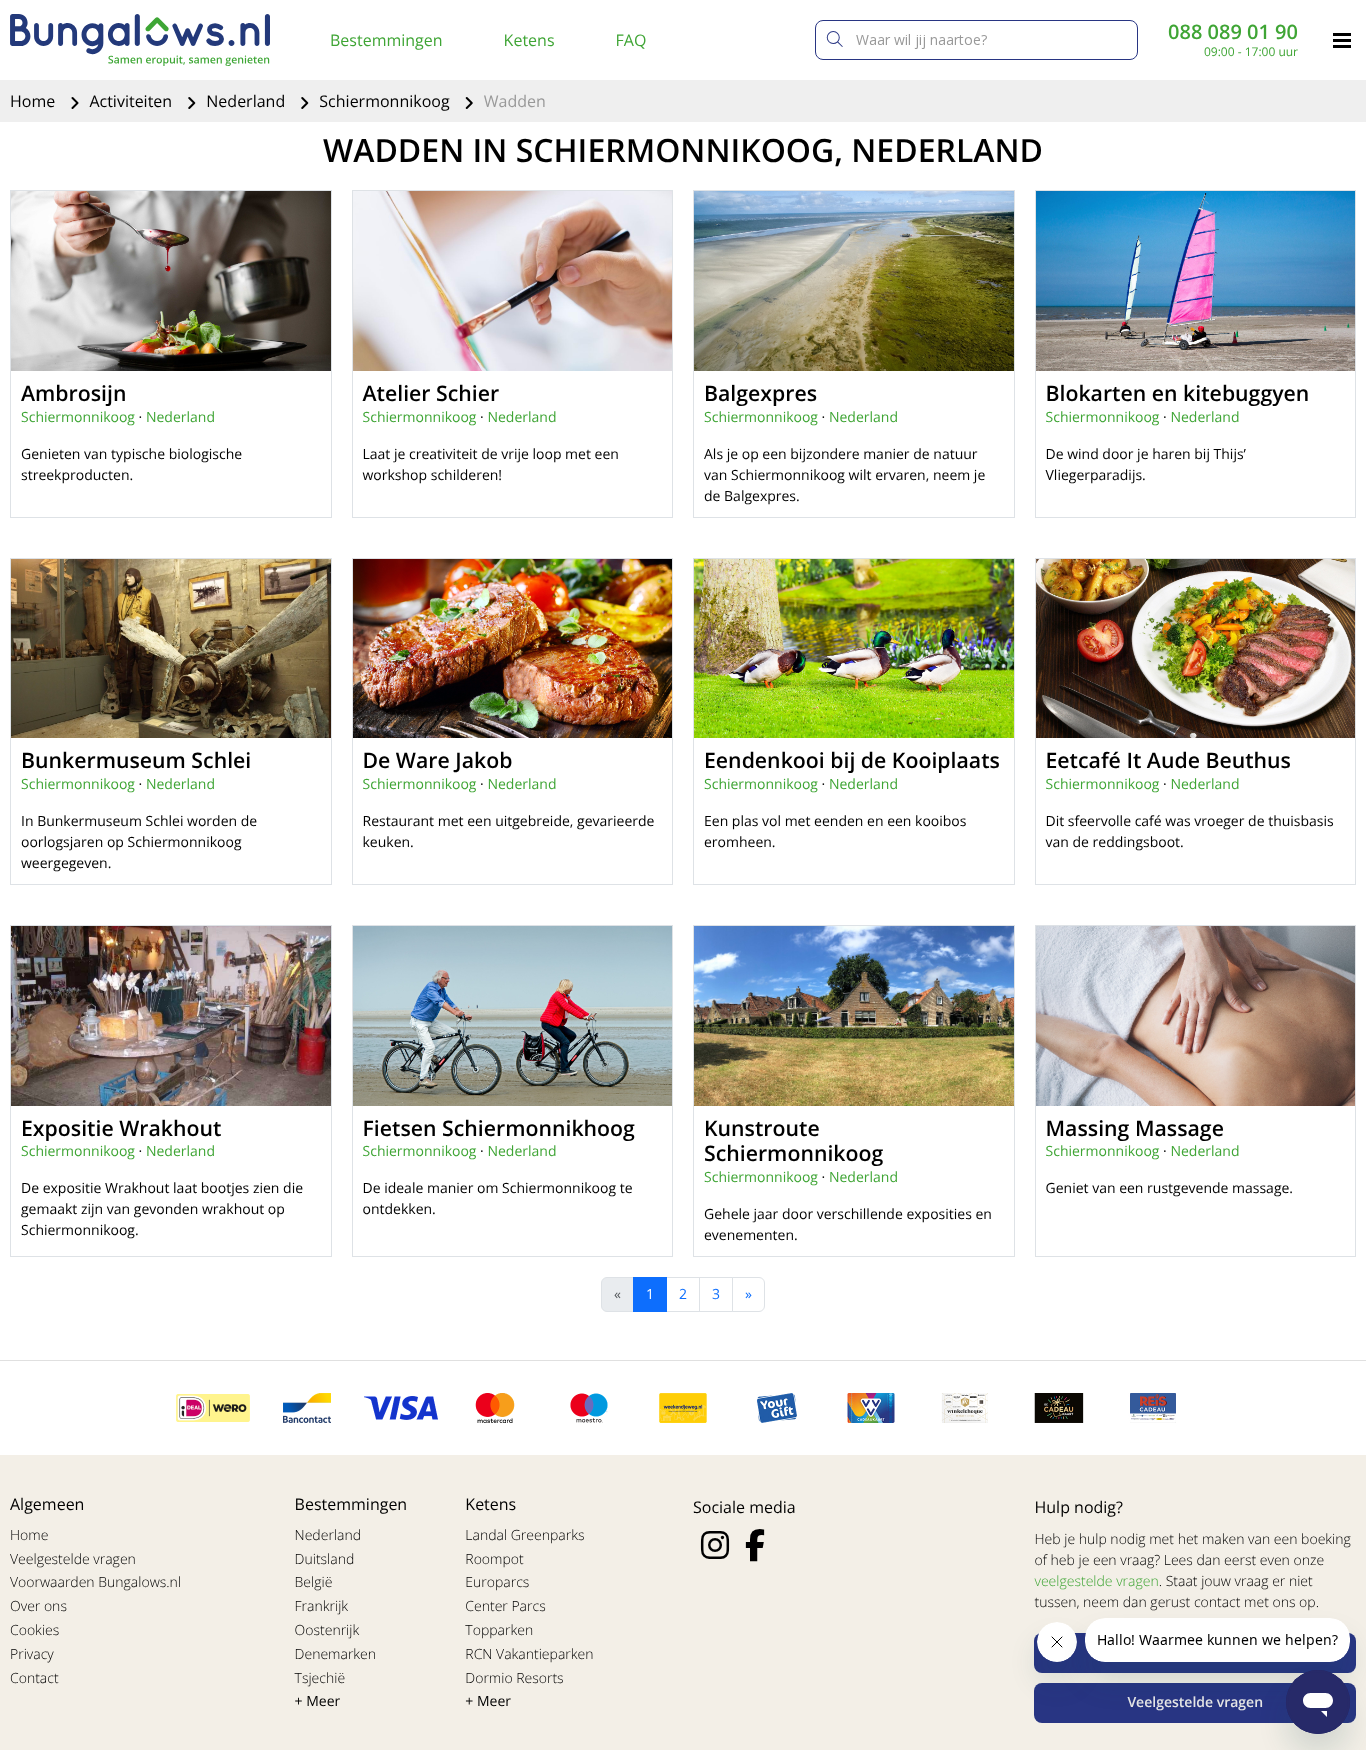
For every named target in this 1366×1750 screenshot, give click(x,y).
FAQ (631, 40)
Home (34, 101)
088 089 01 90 (1233, 32)
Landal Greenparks (524, 1535)
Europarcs (497, 1582)
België (314, 1582)
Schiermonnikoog (386, 101)
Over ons (38, 1606)
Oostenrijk (327, 1630)
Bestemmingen (386, 40)
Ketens (529, 40)
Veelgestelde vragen (73, 1559)
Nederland (247, 101)
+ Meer (318, 1701)
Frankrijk (322, 1606)
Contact (34, 1678)
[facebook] (755, 1545)
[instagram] (715, 1545)
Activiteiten (132, 101)
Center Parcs (505, 1606)
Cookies (34, 1630)
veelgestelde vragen (1096, 1581)
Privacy (32, 1654)
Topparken (499, 1630)
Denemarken (336, 1654)
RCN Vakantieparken (529, 1654)
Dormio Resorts (514, 1678)
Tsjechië (320, 1678)
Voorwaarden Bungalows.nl (95, 1582)
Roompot (494, 1559)
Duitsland (325, 1559)
